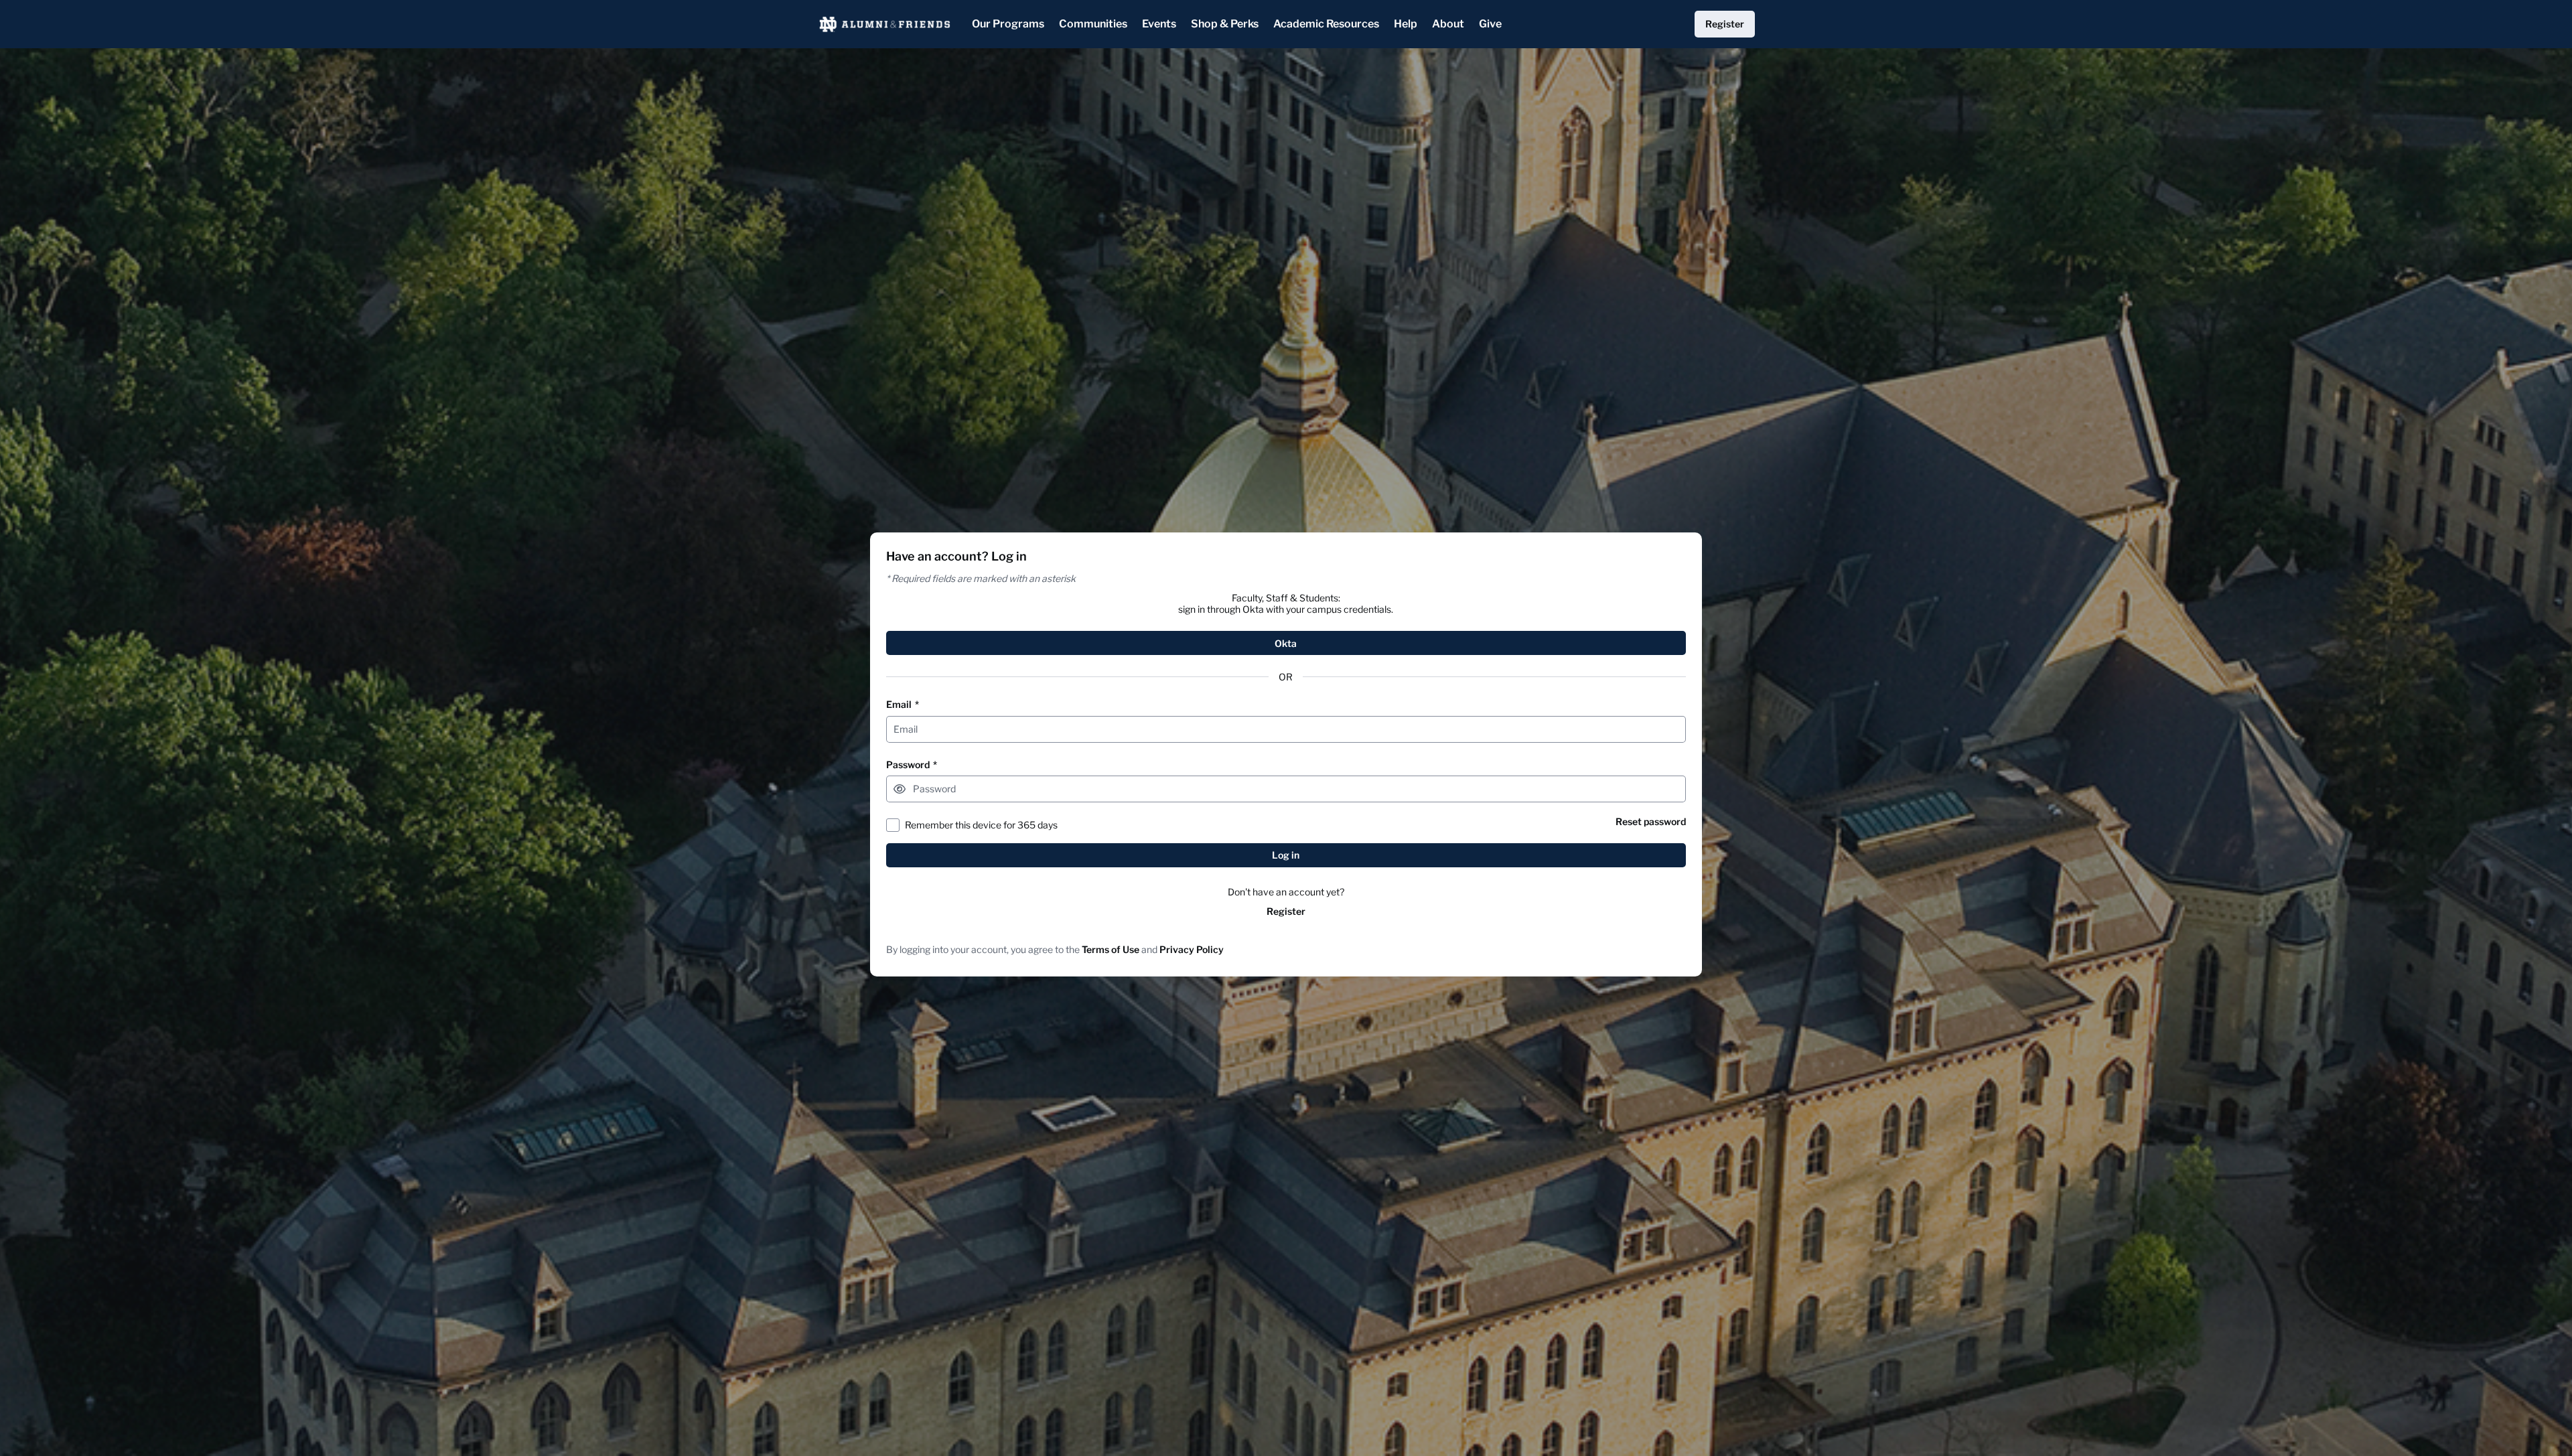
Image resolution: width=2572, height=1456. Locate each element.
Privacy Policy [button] (1192, 949)
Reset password (1651, 821)
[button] (900, 789)
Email (903, 704)
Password (912, 765)
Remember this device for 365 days (981, 825)
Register (1286, 911)
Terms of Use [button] (1111, 949)
